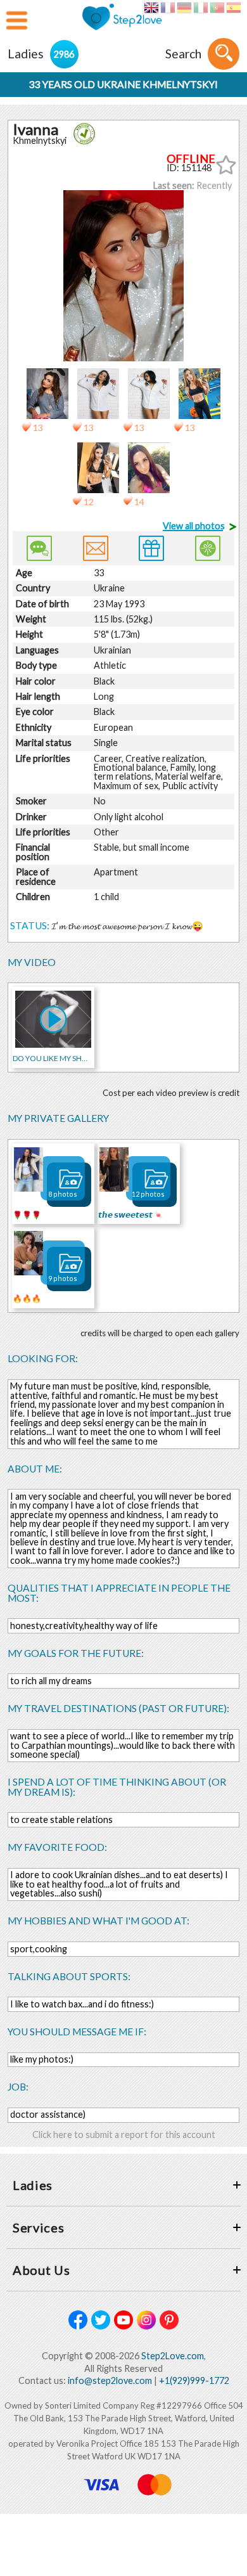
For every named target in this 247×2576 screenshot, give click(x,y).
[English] (151, 8)
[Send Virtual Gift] (208, 548)
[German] (184, 8)
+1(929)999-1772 (194, 2380)
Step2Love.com (173, 2356)
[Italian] (200, 8)
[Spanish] (233, 8)
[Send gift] (151, 548)
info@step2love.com (110, 2380)
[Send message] (96, 548)
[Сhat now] (39, 548)
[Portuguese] (217, 8)
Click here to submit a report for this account (124, 2135)
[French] (168, 8)
